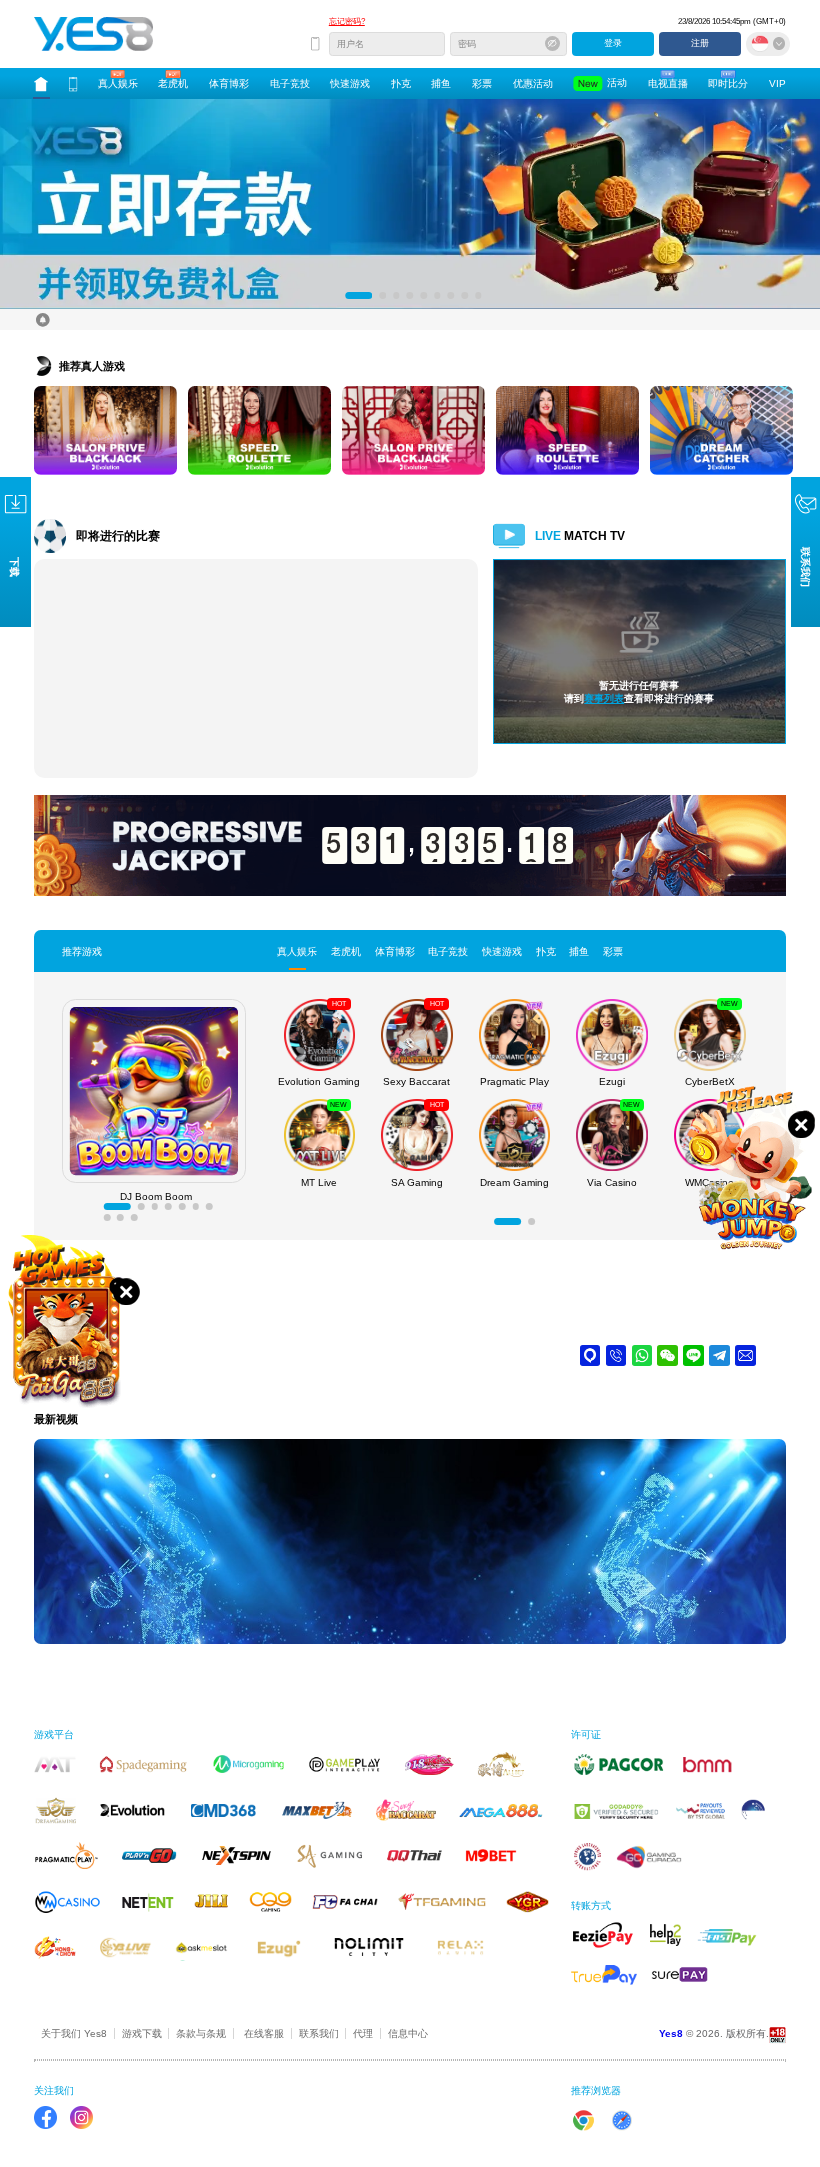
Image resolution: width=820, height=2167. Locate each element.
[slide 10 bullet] (134, 1218)
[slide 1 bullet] (348, 296)
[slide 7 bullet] (451, 296)
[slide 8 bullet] (464, 296)
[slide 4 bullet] (410, 296)
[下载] (73, 84)
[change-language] (768, 44)
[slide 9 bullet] (478, 296)
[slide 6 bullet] (437, 296)
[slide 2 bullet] (372, 296)
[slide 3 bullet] (396, 296)
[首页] (41, 84)
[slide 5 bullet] (423, 296)
